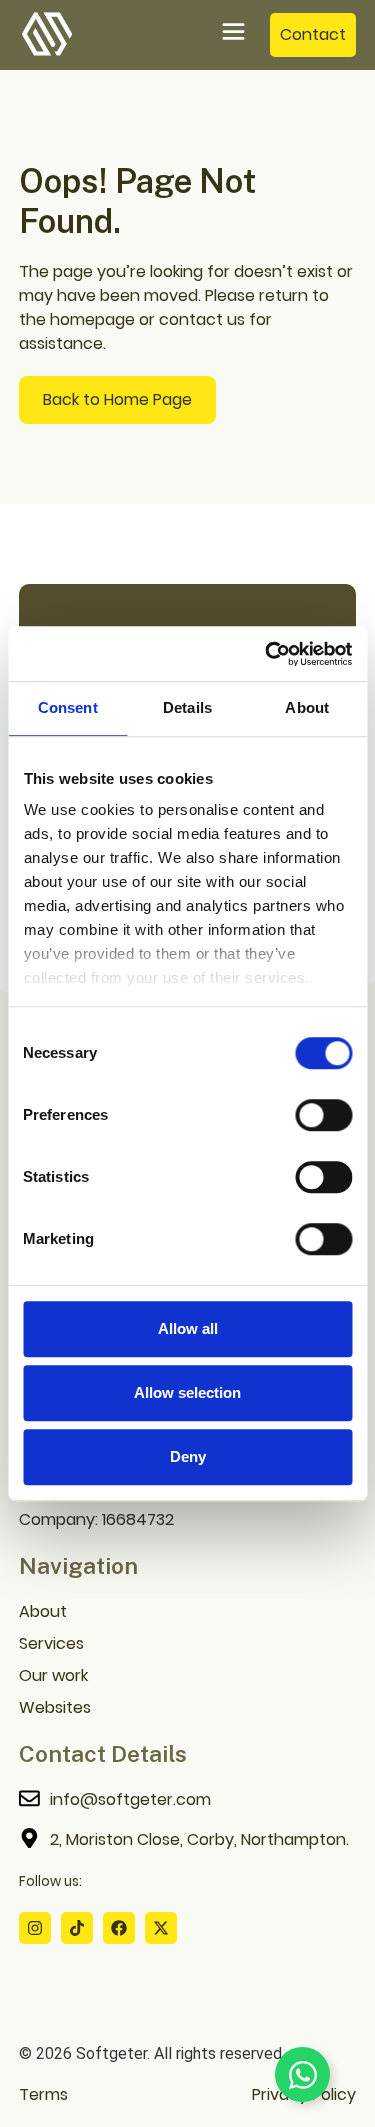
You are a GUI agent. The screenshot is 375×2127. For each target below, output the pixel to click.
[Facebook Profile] (119, 1928)
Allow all (188, 1328)
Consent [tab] (68, 707)
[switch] (323, 1115)
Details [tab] (187, 707)
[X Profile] (161, 1928)
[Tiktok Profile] (77, 1928)
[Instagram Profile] (35, 1928)
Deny (188, 1456)
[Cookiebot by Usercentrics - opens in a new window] (267, 654)
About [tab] (307, 707)
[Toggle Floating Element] (302, 2074)
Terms (43, 2094)
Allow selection (187, 1392)
